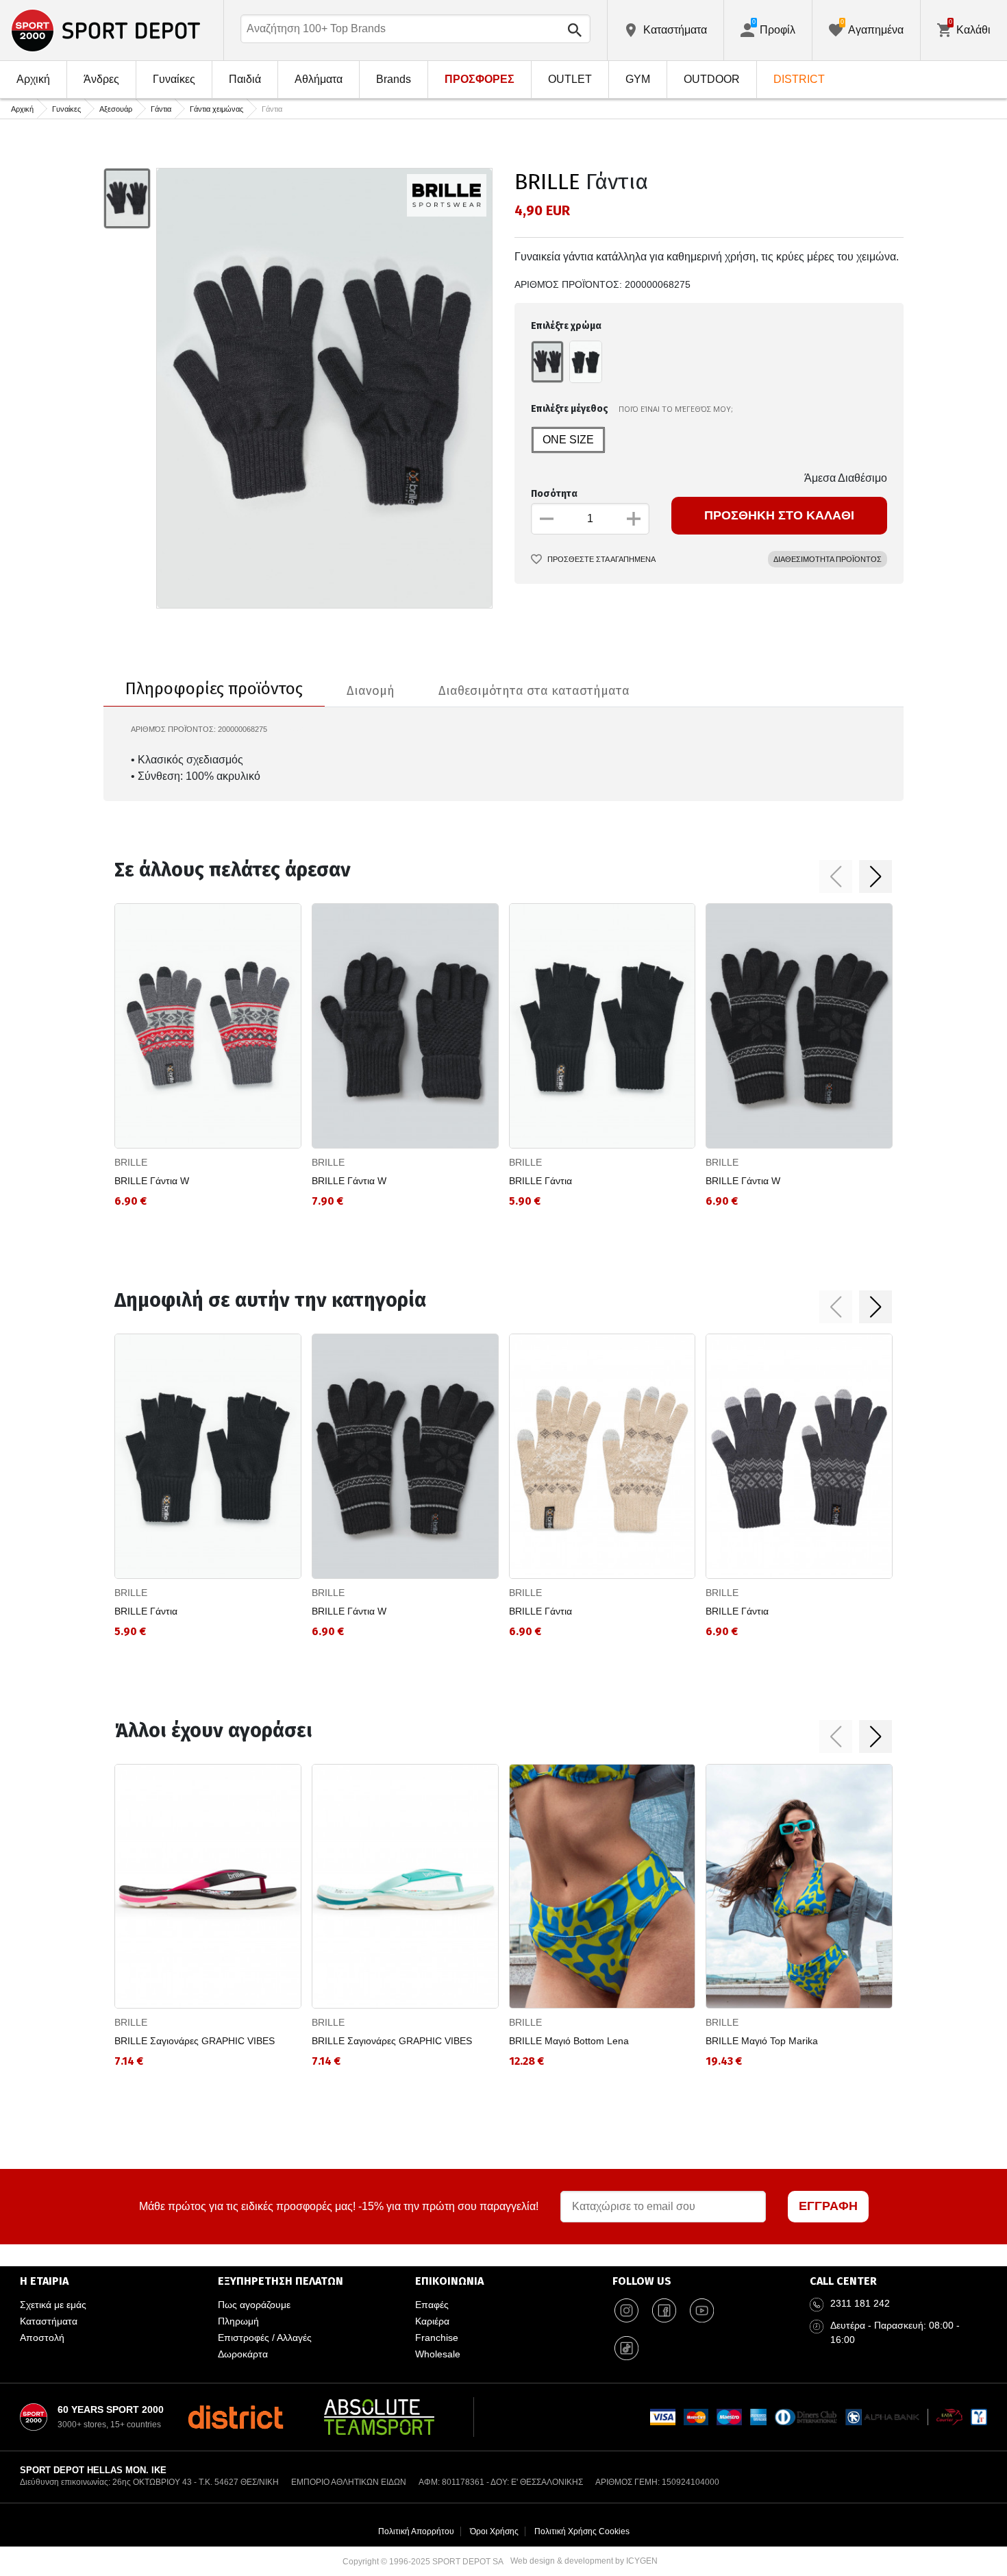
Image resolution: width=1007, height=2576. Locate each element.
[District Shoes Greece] (235, 2417)
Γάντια (161, 109)
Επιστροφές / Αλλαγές (265, 2338)
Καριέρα (432, 2321)
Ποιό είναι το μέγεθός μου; (676, 409)
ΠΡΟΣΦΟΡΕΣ (480, 79)
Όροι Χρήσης (494, 2531)
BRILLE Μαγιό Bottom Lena (569, 2041)
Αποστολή (42, 2338)
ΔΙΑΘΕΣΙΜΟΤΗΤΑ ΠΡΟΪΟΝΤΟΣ (828, 559)
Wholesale (438, 2354)
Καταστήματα (49, 2321)
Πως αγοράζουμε (254, 2305)
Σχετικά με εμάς (53, 2305)
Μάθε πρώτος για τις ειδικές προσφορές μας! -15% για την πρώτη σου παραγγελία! (339, 2206)
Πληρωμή (238, 2321)
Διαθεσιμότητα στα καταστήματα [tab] (534, 691)
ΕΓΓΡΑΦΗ (828, 2206)
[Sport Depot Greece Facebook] (664, 2310)
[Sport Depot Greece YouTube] (701, 2310)
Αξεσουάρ (116, 109)
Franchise (437, 2338)
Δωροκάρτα (243, 2354)
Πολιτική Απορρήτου (416, 2531)
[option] (127, 199)
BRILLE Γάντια (540, 1181)
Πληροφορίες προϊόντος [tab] (214, 689)
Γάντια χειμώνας (216, 109)
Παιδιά (245, 79)
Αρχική (33, 79)
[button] (836, 876)
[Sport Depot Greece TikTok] (626, 2348)
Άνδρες (101, 79)
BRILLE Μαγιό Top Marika (762, 2041)
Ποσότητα (554, 494)
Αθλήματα (319, 79)
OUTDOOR (712, 79)
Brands (394, 79)
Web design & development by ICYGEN (584, 2561)
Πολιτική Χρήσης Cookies (582, 2531)
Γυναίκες (174, 79)
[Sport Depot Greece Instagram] (626, 2310)
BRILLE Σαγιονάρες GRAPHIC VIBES (195, 2041)
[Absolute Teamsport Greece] (379, 2417)
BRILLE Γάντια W (152, 1181)
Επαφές (432, 2305)
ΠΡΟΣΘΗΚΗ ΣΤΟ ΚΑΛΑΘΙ (779, 515)
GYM (638, 79)
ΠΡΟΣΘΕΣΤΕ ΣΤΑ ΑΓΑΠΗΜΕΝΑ (601, 559)
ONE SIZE (568, 440)
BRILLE (547, 182)
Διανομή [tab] (371, 691)
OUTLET (570, 79)
